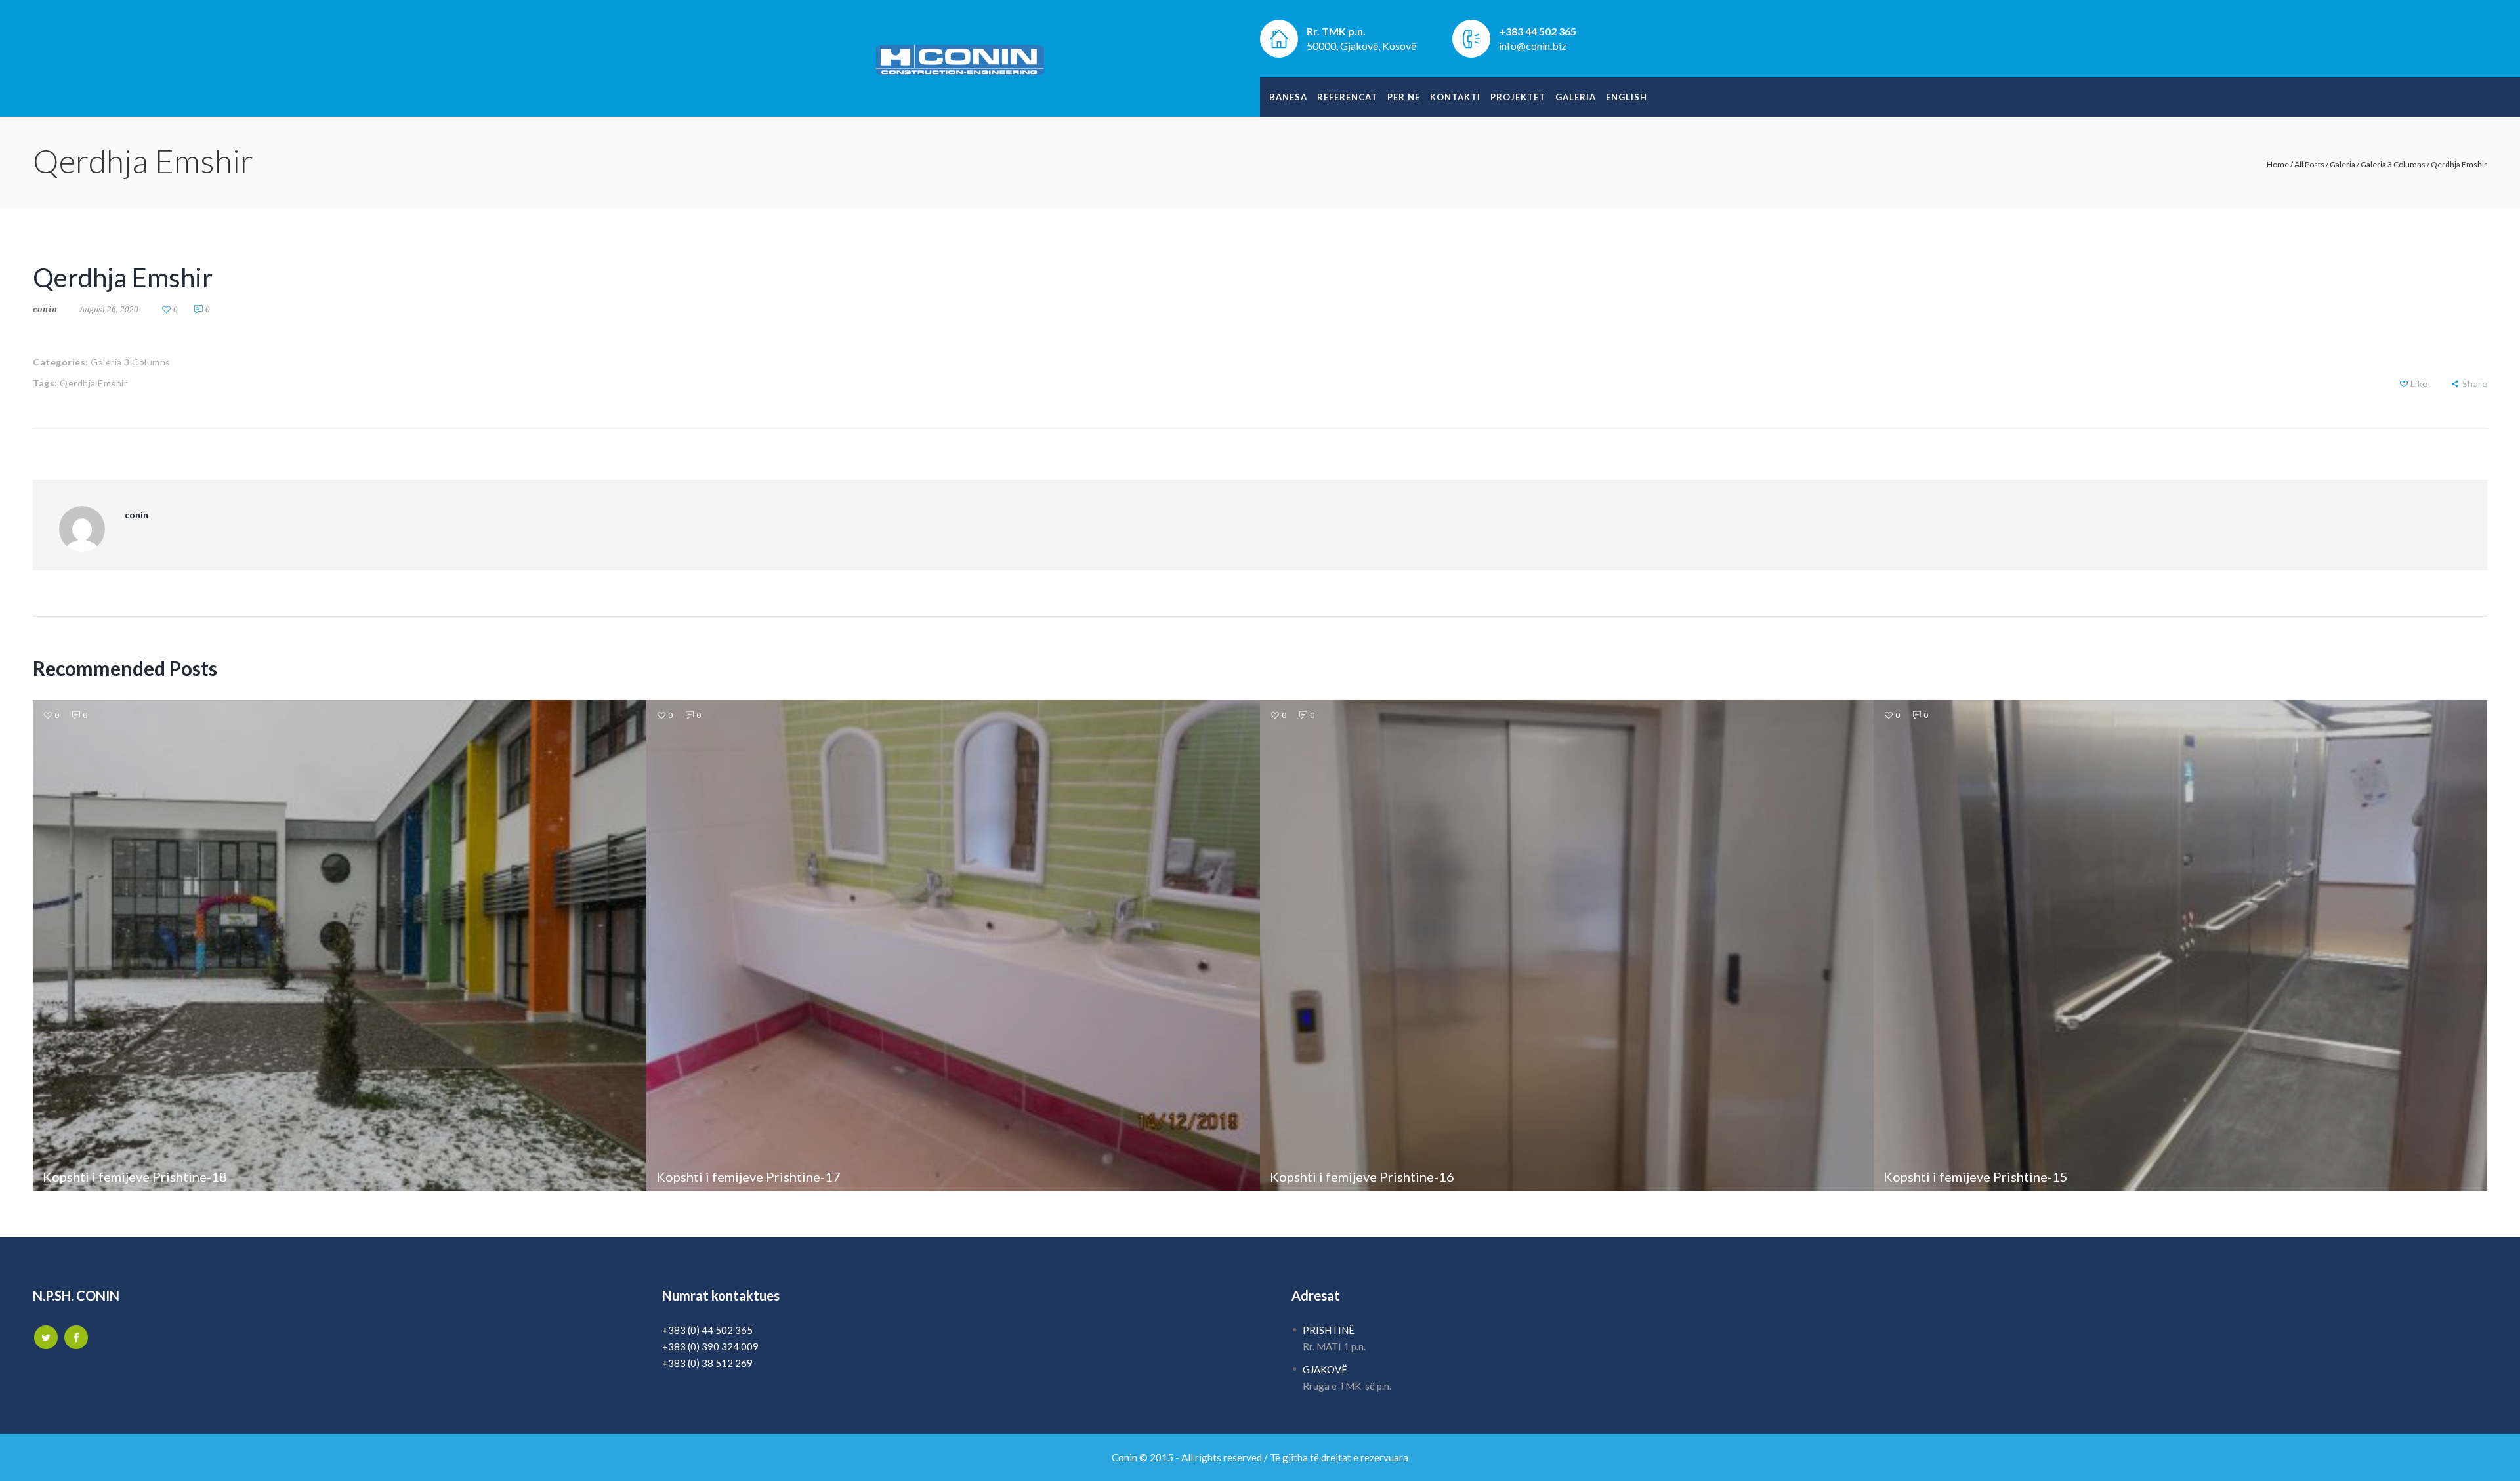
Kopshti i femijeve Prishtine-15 (1976, 1177)
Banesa (1288, 97)
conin (45, 309)
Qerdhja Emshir (94, 383)
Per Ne (1404, 97)
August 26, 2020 (109, 309)
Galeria (1576, 97)
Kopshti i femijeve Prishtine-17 (748, 1177)
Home (2278, 164)
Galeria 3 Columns (2393, 164)
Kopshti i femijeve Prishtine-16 (1362, 1177)
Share (2475, 384)
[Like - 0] (2404, 384)
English (1627, 97)
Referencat (1347, 97)
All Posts (2309, 164)
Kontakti (1455, 97)
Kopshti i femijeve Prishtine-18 (135, 1177)
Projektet (1518, 97)
